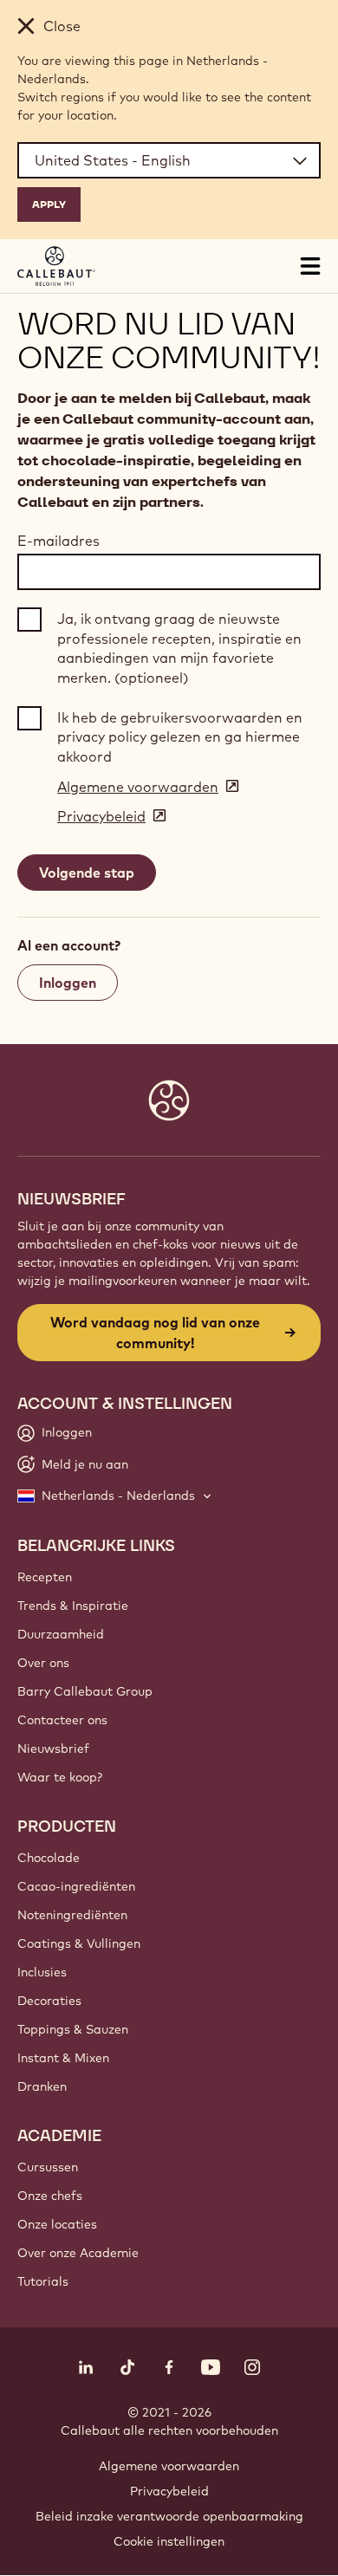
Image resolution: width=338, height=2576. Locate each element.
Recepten (45, 1577)
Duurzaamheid (61, 1634)
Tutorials (43, 2281)
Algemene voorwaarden (169, 2466)
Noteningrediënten (72, 1915)
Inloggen (68, 983)
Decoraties (49, 2001)
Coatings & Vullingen (79, 1943)
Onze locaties (57, 2224)
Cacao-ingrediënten (76, 1886)
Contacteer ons (62, 1720)
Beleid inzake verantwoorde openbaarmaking (169, 2516)
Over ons (43, 1663)
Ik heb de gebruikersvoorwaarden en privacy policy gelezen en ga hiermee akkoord (180, 737)
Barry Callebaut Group (85, 1691)
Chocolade (49, 1858)
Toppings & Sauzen (73, 2029)
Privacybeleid (169, 2491)
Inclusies (42, 1972)
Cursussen (48, 2167)
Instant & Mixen (63, 2058)
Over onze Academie (78, 2253)
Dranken (42, 2086)
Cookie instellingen (169, 2541)
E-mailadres (58, 541)
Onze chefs (50, 2196)
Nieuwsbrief (53, 1749)
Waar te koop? (60, 1777)
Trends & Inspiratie (73, 1606)
